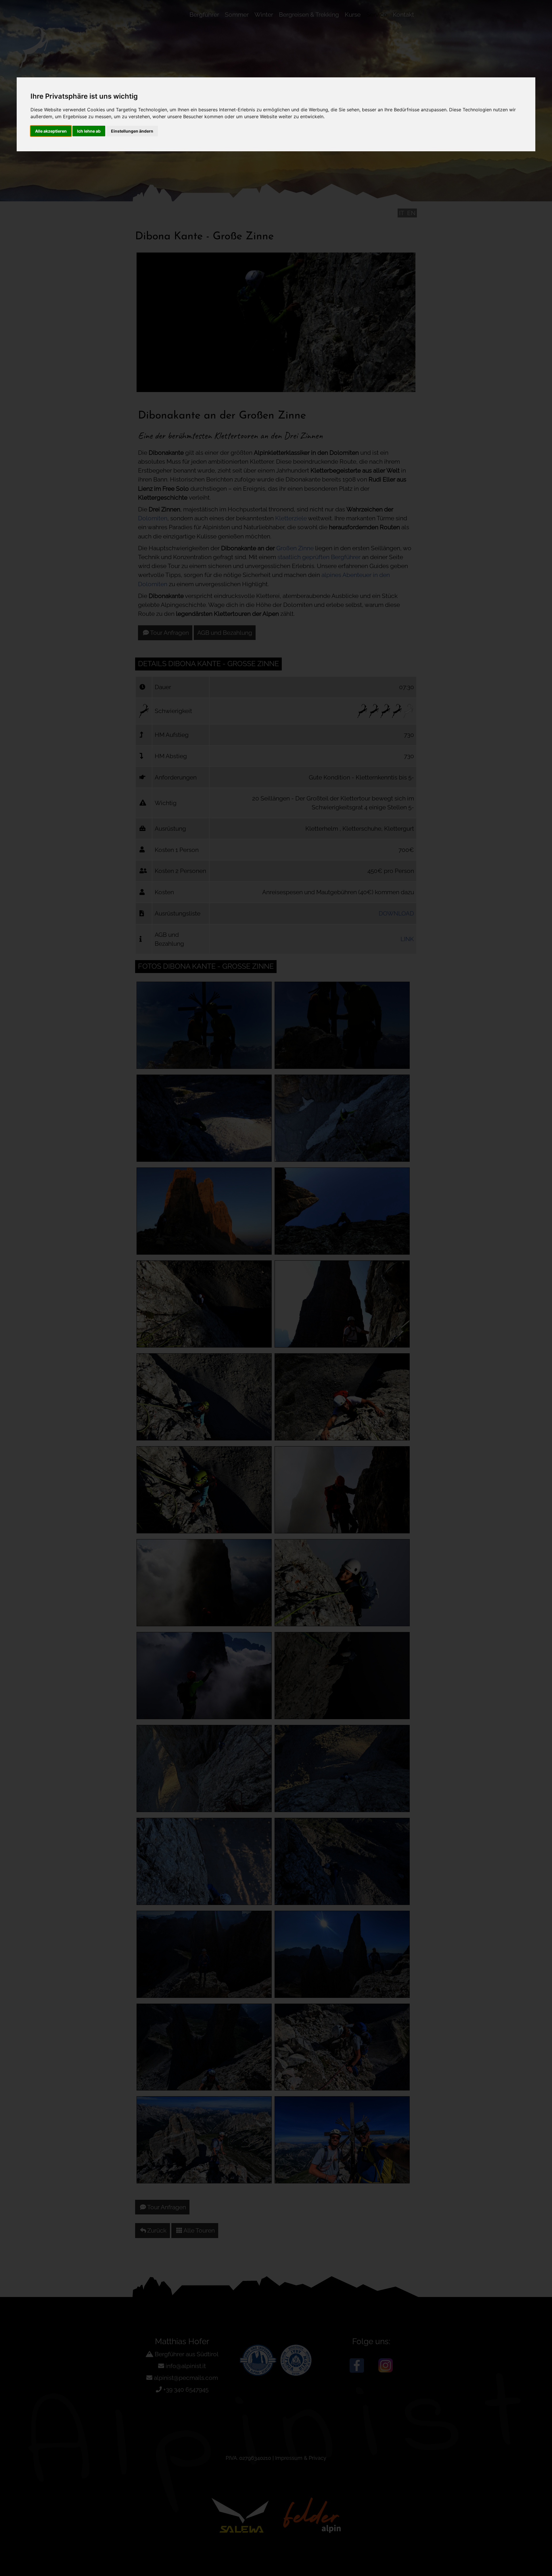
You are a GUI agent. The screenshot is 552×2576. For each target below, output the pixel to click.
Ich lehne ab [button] (89, 131)
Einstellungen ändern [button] (132, 131)
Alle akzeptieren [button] (51, 131)
